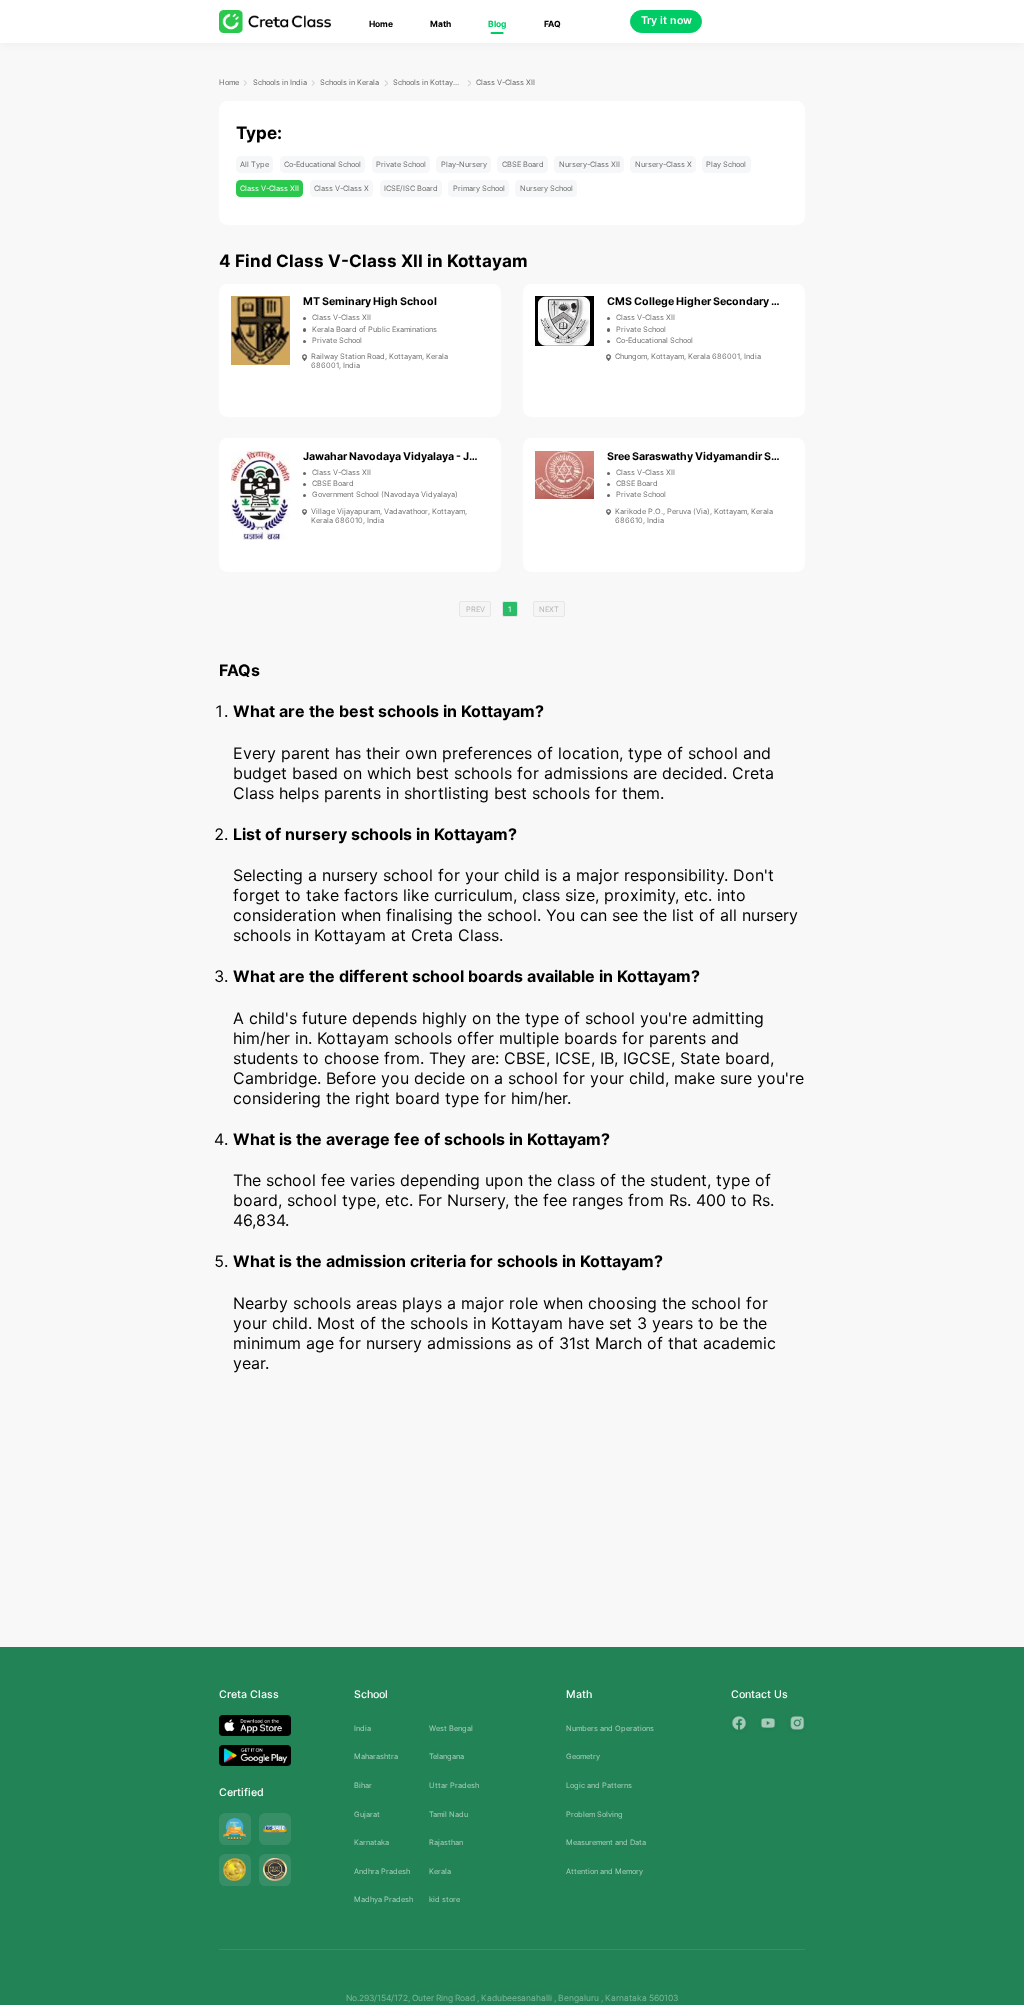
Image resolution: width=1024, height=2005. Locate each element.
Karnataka (371, 1842)
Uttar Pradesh (454, 1785)
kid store (444, 1899)
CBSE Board (523, 164)
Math (440, 24)
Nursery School (546, 188)
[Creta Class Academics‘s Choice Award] (275, 1870)
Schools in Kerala (349, 82)
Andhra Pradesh (382, 1871)
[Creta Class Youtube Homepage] (768, 1723)
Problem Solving (594, 1814)
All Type (254, 164)
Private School (401, 164)
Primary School (479, 188)
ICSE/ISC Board (411, 188)
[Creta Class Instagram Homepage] (797, 1723)
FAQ (552, 24)
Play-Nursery (464, 164)
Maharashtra (376, 1756)
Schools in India (280, 82)
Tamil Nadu (448, 1814)
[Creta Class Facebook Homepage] (739, 1723)
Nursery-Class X (663, 164)
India (362, 1728)
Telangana (446, 1756)
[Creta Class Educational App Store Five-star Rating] (235, 1829)
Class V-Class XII (505, 82)
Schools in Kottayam (427, 82)
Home (381, 24)
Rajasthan (446, 1842)
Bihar (363, 1785)
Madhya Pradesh (383, 1899)
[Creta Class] (275, 21)
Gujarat (367, 1814)
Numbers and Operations (610, 1728)
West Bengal (451, 1728)
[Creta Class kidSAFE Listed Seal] (275, 1829)
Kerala (440, 1871)
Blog (497, 24)
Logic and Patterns (599, 1785)
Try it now (666, 20)
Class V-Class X (341, 188)
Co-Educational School (322, 164)
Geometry (583, 1756)
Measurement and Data (606, 1842)
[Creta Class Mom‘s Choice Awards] (235, 1870)
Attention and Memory (604, 1871)
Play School (726, 164)
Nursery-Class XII (589, 164)
